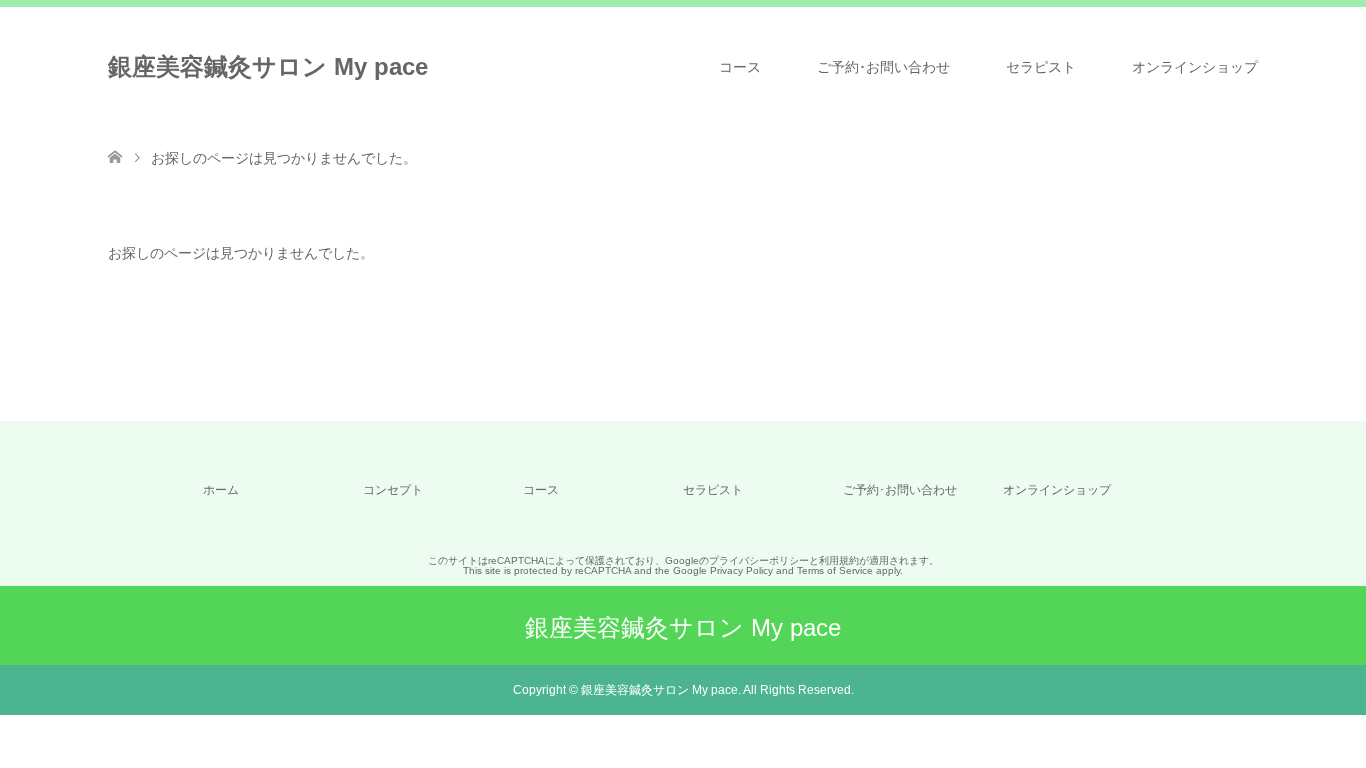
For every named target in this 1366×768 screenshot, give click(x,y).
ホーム (221, 490)
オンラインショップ (1195, 67)
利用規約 (839, 560)
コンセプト (393, 490)
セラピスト (1041, 67)
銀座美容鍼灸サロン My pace (268, 66)
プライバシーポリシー (759, 560)
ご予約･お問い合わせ (883, 67)
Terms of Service (835, 570)
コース (740, 67)
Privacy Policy (741, 570)
